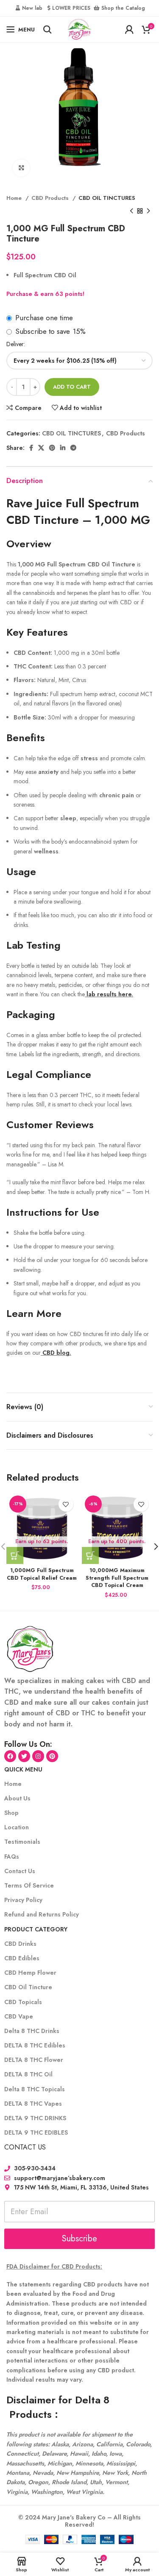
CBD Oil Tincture (28, 1987)
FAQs (12, 1857)
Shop (11, 1813)
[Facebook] (10, 1756)
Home (15, 198)
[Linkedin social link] (63, 448)
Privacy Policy (23, 1900)
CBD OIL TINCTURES (107, 198)
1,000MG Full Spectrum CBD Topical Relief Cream (42, 1574)
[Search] (47, 29)
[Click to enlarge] (21, 168)
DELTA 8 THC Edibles (35, 2045)
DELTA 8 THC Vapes (33, 2104)
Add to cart (72, 387)
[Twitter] (24, 1756)
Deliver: (16, 344)
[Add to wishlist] (66, 1504)
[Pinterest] (52, 1756)
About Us (17, 1798)
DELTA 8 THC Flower (34, 2060)
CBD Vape (19, 2016)
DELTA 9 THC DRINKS (35, 2118)
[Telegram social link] (73, 448)
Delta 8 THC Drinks (32, 2031)
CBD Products (51, 198)
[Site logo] (79, 28)
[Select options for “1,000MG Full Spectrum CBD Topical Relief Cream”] (15, 1555)
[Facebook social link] (31, 448)
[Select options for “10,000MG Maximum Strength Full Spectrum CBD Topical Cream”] (90, 1555)
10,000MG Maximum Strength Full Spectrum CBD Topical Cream (117, 1578)
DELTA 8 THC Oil (28, 2074)
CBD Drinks (20, 1944)
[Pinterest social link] (52, 448)
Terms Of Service (29, 1885)
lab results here (108, 994)
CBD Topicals (23, 2002)
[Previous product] (131, 211)
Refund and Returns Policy (42, 1914)
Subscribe (79, 2239)
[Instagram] (38, 1756)
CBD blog (55, 1353)
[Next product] (148, 211)
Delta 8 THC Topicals (35, 2089)
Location (17, 1827)
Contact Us (20, 1871)
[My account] (129, 29)
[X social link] (41, 448)
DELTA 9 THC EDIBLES (36, 2132)
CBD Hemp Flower (30, 1973)
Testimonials (22, 1842)
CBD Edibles (22, 1958)
